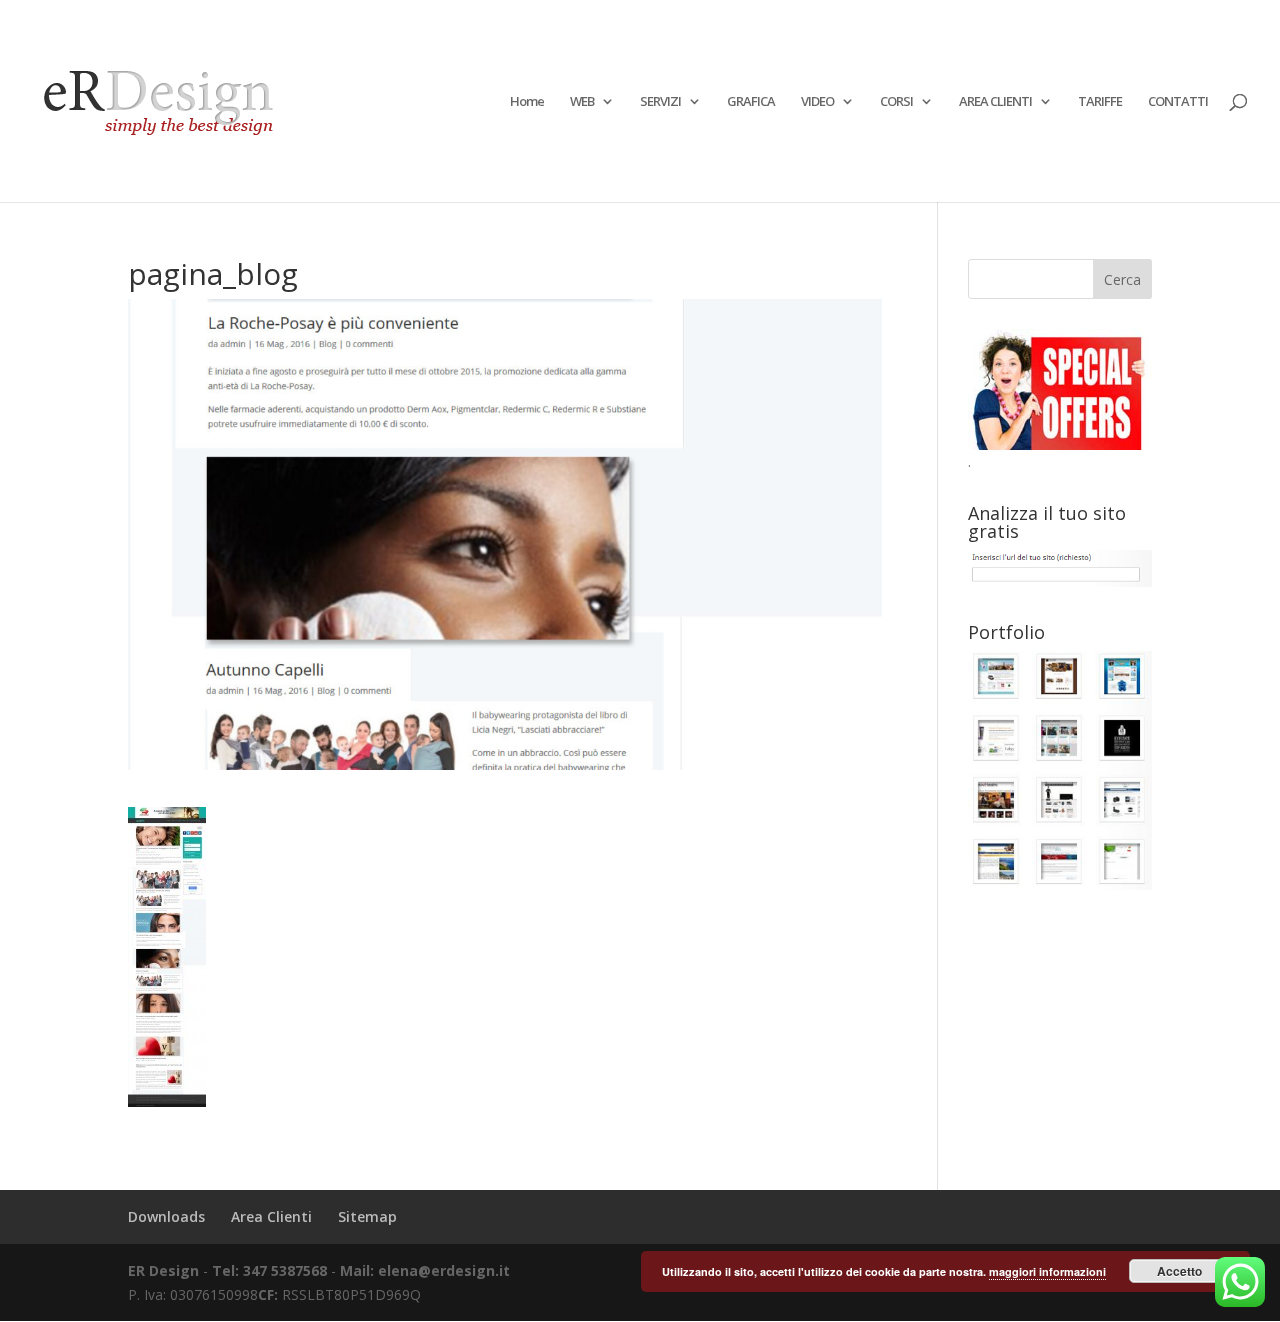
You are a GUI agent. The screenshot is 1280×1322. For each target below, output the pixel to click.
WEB (582, 102)
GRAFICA (751, 102)
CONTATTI (1178, 102)
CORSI (896, 102)
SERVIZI (660, 102)
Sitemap (367, 1216)
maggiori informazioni (1047, 1271)
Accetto (1179, 1271)
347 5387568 (287, 1270)
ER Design (163, 1270)
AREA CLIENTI (995, 102)
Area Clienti (271, 1216)
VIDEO (817, 102)
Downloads (166, 1216)
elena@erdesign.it (444, 1270)
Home (527, 102)
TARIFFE (1100, 102)
